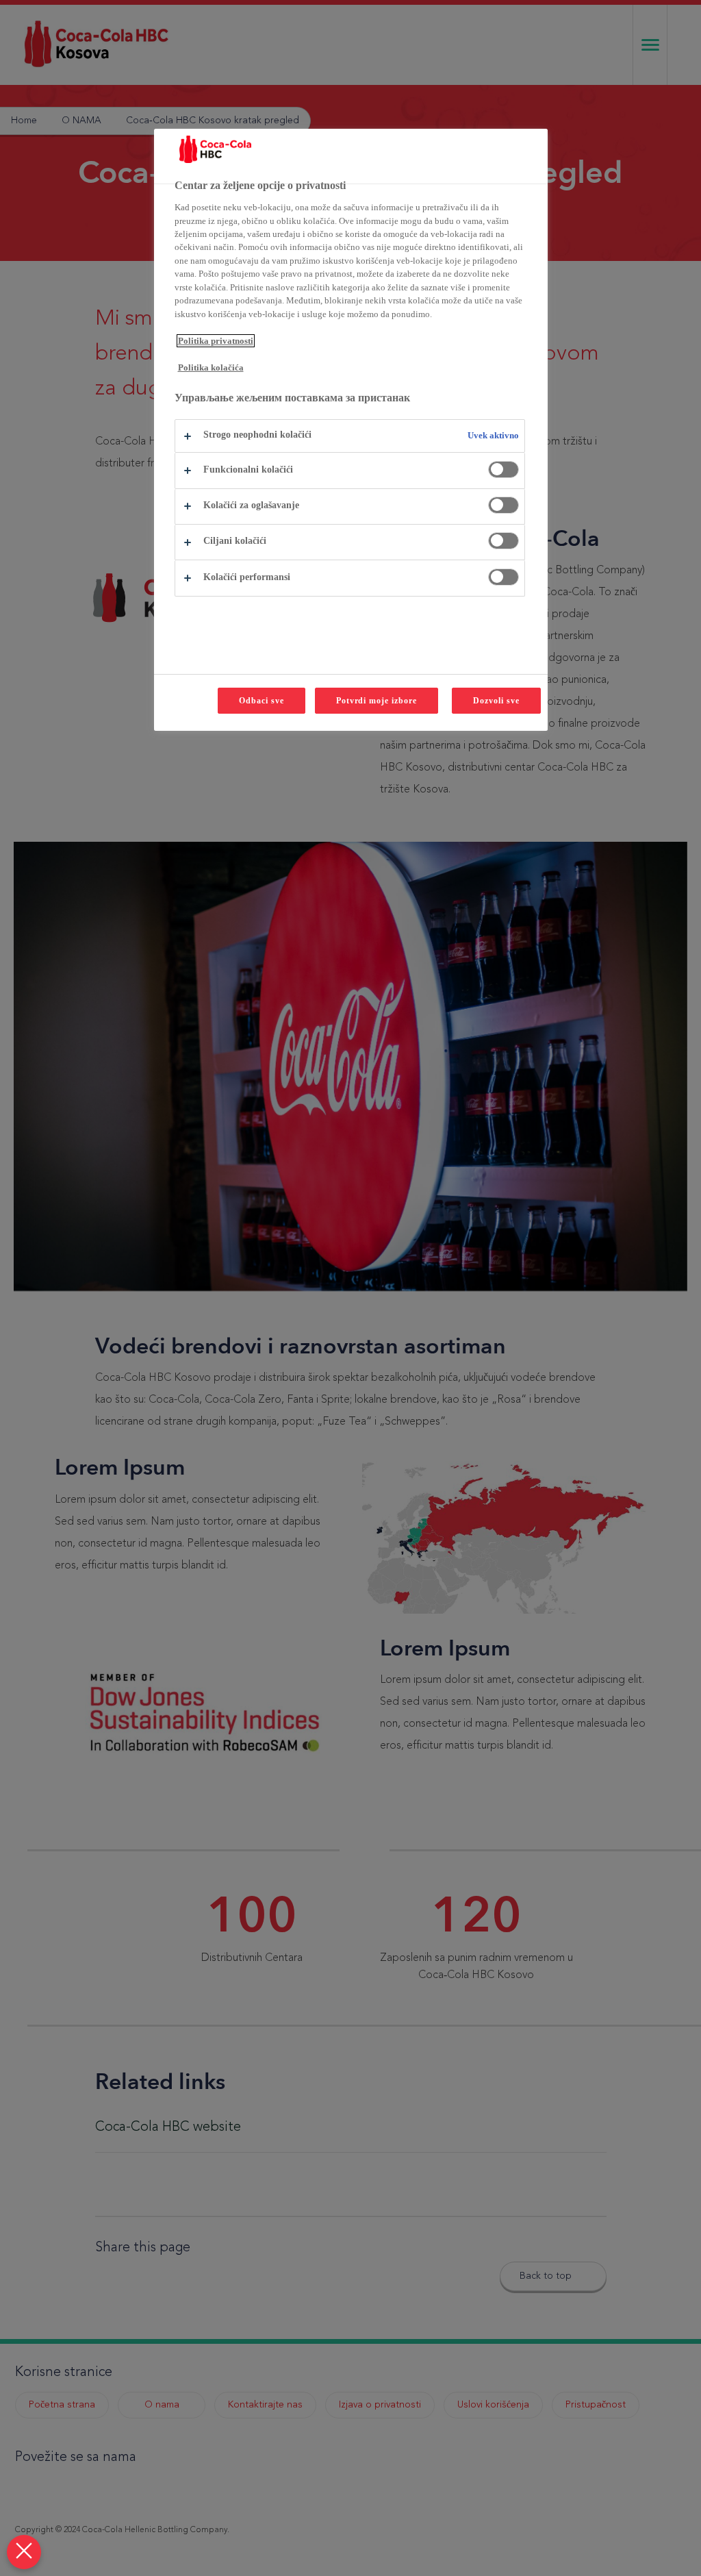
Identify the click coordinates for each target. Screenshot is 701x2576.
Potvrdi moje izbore (377, 701)
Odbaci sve (262, 701)
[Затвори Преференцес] (24, 2552)
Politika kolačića (211, 367)
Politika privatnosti (216, 341)
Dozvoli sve (496, 701)
